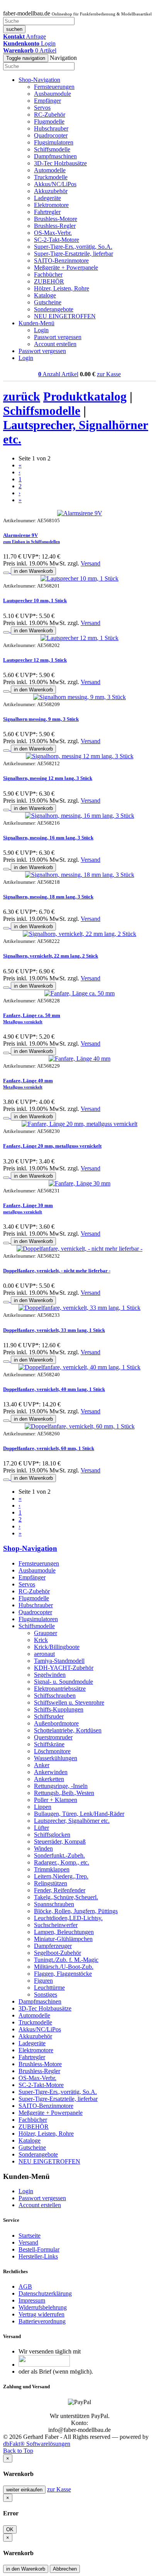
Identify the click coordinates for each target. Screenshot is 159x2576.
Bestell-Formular (39, 2249)
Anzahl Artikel (58, 374)
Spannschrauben (54, 1904)
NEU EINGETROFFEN (65, 316)
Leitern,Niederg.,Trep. (61, 1876)
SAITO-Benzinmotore (61, 261)
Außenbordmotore (56, 1723)
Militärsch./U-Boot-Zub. (64, 1967)
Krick (41, 1640)
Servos (42, 108)
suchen (14, 29)
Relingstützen (51, 1883)
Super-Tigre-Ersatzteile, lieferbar (74, 254)
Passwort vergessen (58, 337)
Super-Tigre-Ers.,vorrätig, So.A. (73, 247)
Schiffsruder (49, 1716)
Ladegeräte (47, 198)
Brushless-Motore (56, 219)
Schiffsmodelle (52, 149)
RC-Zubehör (50, 115)
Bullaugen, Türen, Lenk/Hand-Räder (79, 1814)
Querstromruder (53, 1737)
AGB (25, 2286)
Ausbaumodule (52, 94)
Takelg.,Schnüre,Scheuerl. (66, 1897)
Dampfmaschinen (55, 156)
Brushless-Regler (55, 226)
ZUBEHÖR (49, 281)
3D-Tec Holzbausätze (60, 163)
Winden (43, 1848)
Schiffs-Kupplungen (59, 1709)
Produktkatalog (85, 396)
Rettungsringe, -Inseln (61, 1786)
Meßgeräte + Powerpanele (66, 267)
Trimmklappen (52, 1869)
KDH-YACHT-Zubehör (64, 1668)
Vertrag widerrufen (41, 2314)
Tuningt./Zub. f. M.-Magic (66, 1960)
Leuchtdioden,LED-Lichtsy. (68, 1918)
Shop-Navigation (30, 1548)
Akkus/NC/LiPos (55, 184)
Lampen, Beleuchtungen (64, 1932)
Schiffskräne (49, 1744)
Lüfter (41, 1828)
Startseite (30, 2236)
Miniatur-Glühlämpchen (63, 1939)
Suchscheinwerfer (56, 1925)
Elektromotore (51, 205)
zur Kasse (109, 374)
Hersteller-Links (38, 2256)
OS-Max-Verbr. (53, 233)
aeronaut (44, 1654)
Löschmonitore (52, 1751)
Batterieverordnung (42, 2321)
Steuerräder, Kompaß (60, 1842)
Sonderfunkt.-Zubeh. (59, 1855)
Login (41, 330)
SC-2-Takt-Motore (57, 240)
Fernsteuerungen (54, 87)
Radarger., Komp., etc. (62, 1862)
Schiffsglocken (52, 1835)
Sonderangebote (54, 309)
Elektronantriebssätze (60, 1689)
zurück (22, 396)
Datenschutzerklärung (45, 2293)
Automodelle (50, 170)
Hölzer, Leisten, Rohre (62, 288)
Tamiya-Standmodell (59, 1661)
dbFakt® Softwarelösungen (37, 2444)
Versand (90, 563)
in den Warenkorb (33, 571)
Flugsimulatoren (54, 142)
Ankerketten (49, 1779)
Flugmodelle (49, 121)
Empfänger (47, 101)
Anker (42, 1765)
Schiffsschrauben (55, 1696)
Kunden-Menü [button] (36, 323)
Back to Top (18, 2451)
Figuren (43, 1981)
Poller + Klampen (56, 1800)
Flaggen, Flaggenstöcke (63, 1974)
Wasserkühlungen (56, 1758)
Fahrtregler (47, 212)
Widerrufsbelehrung (43, 2307)
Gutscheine (48, 302)
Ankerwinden (51, 1772)
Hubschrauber (51, 128)
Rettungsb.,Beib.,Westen (64, 1793)
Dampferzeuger (53, 1946)
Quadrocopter (51, 135)
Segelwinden (50, 1675)
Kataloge (45, 295)
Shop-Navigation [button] (39, 80)
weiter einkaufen (24, 2490)
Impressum (32, 2300)
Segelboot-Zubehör (58, 1953)
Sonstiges (46, 1994)
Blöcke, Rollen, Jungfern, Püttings (76, 1911)
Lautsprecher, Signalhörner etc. (72, 1821)
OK (10, 2529)
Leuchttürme (49, 1988)
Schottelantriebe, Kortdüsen (68, 1730)
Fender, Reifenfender (60, 1890)
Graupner (46, 1633)
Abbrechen (65, 2569)
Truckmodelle (51, 177)
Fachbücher (48, 274)
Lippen (43, 1807)
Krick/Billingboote (57, 1647)
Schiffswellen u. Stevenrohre (69, 1702)
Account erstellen (55, 344)
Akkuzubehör (51, 191)
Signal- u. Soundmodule (63, 1682)
